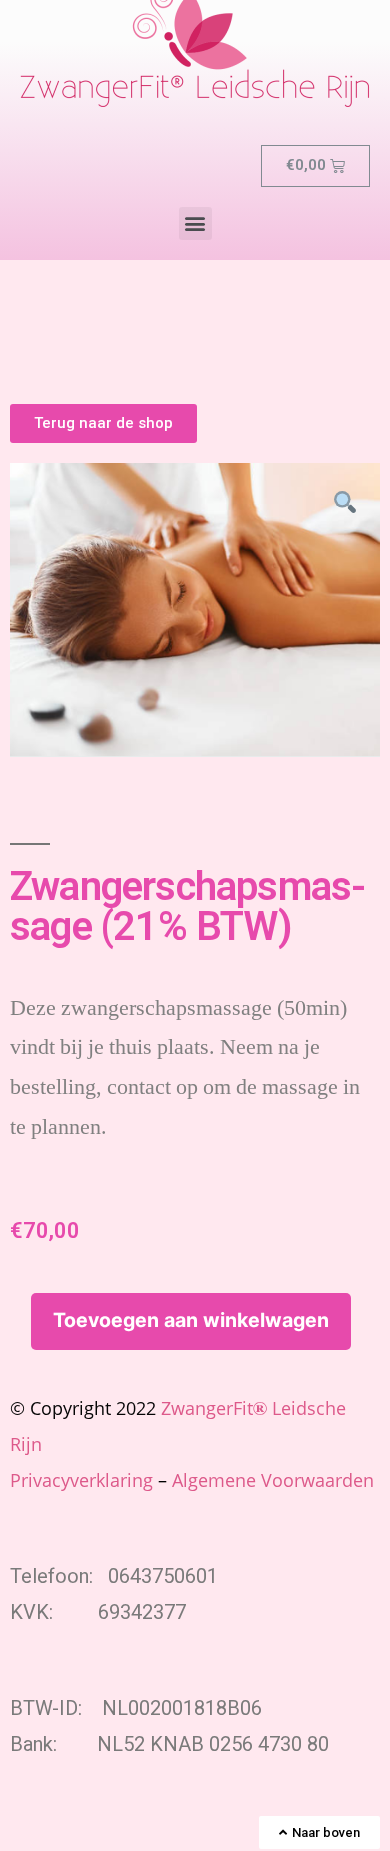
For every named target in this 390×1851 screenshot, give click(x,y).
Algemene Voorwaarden (273, 1480)
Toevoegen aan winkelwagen (191, 1320)
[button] (195, 223)
